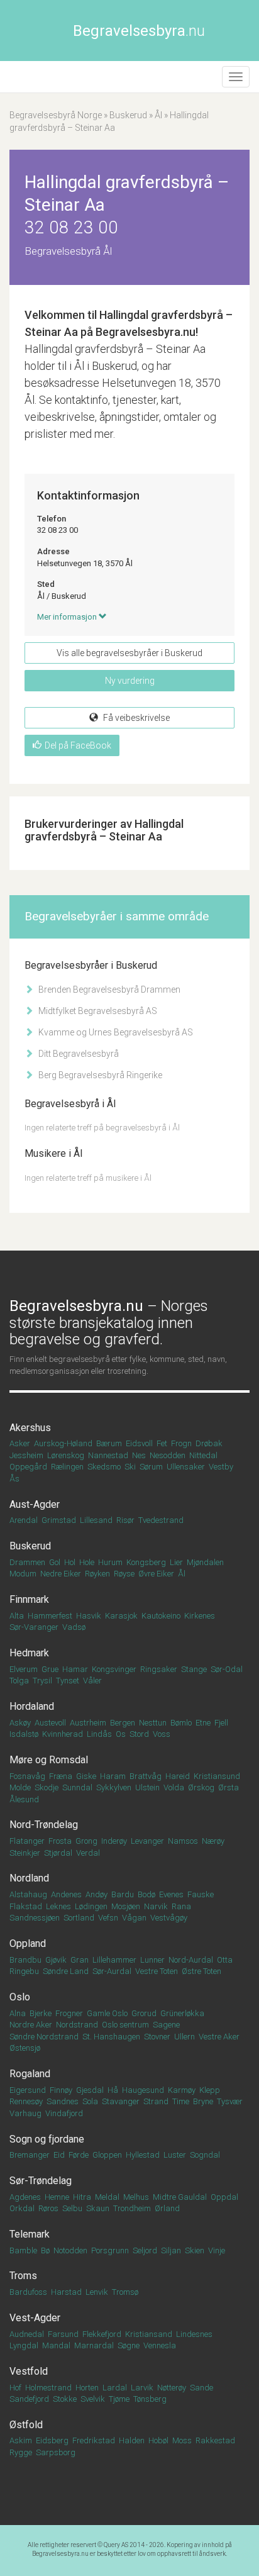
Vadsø (74, 1627)
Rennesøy (26, 2101)
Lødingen (91, 1906)
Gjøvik (56, 1960)
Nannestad (108, 1455)
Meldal (107, 2197)
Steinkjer (25, 1853)
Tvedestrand (161, 1520)
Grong (86, 1841)
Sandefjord (29, 2399)
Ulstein (147, 1787)
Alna (18, 2013)
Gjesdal (90, 2090)
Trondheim (132, 2208)
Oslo (20, 1997)
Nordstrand (77, 2025)
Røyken (97, 1574)
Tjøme (119, 2399)
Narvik (156, 1906)
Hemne (57, 2197)
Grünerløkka (182, 2013)
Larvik (142, 2388)
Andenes (66, 1894)
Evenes (171, 1894)
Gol (55, 1562)
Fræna (61, 1776)
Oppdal (224, 2197)
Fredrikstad (94, 2440)
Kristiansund (217, 1776)
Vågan (134, 1918)
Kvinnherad (63, 1734)
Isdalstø (24, 1734)
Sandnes (63, 2101)
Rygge (21, 2452)
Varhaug (25, 2113)
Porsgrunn (110, 2250)
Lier (176, 1562)
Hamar (75, 1669)
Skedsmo (104, 1467)
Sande (201, 2388)
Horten (87, 2388)
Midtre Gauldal (180, 2197)
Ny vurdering (130, 681)
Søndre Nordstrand (44, 2037)
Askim (21, 2440)
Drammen (27, 1562)
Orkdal (22, 2208)
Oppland (28, 1943)
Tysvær (230, 2101)
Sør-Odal (227, 1669)
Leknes (58, 1906)
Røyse (124, 1574)
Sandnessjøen (35, 1918)
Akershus (30, 1428)
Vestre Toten (157, 1971)
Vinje (217, 2250)
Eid (59, 2155)
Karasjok (121, 1616)
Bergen (123, 1723)
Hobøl (158, 2440)
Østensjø (25, 2048)
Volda (174, 1787)
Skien (195, 2250)
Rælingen (67, 1467)
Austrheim (88, 1723)
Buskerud (128, 115)
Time (181, 2101)
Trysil (42, 1681)
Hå (113, 2090)
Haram (113, 1776)
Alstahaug (28, 1894)
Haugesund (143, 2090)
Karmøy (182, 2090)
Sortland (79, 1918)
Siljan (171, 2250)
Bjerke (41, 2013)
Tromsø (125, 2292)
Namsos (183, 1841)
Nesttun (153, 1723)
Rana (181, 1906)
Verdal (88, 1853)
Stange (194, 1669)
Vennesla (160, 2345)
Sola (90, 2101)
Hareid (178, 1776)
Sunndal (77, 1787)
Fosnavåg (27, 1776)
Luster (175, 2155)
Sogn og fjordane (47, 2139)
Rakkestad (215, 2440)
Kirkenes (200, 1616)
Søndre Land (66, 1971)
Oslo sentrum (125, 2025)
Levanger (147, 1841)
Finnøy (61, 2090)
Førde (79, 2155)
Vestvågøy (169, 1918)
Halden (132, 2440)
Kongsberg (146, 1562)
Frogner (69, 2013)
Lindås (99, 1734)
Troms (23, 2276)
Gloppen (107, 2155)
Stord (139, 1734)
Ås (14, 1479)
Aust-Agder (35, 1504)
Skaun (98, 2208)
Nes (139, 1455)
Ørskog (201, 1787)
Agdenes (25, 2197)
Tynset (68, 1681)
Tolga (19, 1681)
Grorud (144, 2013)
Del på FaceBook (78, 745)
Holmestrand (48, 2388)
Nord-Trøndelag (44, 1825)
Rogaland (30, 2074)
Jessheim (26, 1455)
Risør (125, 1520)
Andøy (96, 1894)
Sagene (166, 2025)
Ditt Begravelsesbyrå (78, 1054)
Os (121, 1734)
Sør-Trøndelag (41, 2181)
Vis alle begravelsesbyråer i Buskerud (129, 653)
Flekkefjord (102, 2334)
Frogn (181, 1443)
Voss (162, 1734)
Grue (50, 1669)
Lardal (115, 2388)
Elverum (24, 1669)
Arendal (24, 1520)
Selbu (72, 2208)
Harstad (66, 2292)
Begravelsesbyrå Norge (56, 115)
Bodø (146, 1894)
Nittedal (203, 1455)
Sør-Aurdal (112, 1971)
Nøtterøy (172, 2388)
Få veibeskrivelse (135, 718)
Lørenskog (66, 1455)
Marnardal (94, 2345)
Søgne (129, 2345)
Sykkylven (114, 1787)
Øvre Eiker (156, 1574)
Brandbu (25, 1960)
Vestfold (29, 2371)
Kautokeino (161, 1616)
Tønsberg (150, 2399)
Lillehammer (114, 1960)
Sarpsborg (56, 2452)
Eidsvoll (139, 1443)
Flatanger (27, 1841)
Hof (15, 2388)
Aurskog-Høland (63, 1443)
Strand (156, 2101)
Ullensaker (186, 1467)
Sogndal (205, 2155)
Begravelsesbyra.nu (60, 2554)
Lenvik (97, 2292)
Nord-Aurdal (191, 1960)
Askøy (20, 1723)
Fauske (201, 1894)
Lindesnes (194, 2334)
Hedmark (29, 1653)
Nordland (29, 1878)
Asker (20, 1443)
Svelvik (93, 2399)
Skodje (47, 1787)
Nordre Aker (31, 2025)
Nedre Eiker (61, 1574)
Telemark (30, 2234)
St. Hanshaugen (111, 2037)
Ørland (167, 2208)
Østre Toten (201, 1971)
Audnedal (27, 2334)
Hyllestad (143, 2155)
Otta (225, 1960)
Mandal (56, 2345)
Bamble (23, 2250)
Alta (17, 1616)
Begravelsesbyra (139, 31)
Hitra (82, 2197)
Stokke (65, 2399)
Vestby (221, 1467)
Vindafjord (64, 2113)
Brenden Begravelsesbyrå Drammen (108, 990)
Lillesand (96, 1520)
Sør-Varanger (34, 1627)
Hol (70, 1562)
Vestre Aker (219, 2037)
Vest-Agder (35, 2318)
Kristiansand (149, 2334)
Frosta (60, 1841)
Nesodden (168, 1455)
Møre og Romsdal (49, 1760)
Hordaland (32, 1706)
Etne (203, 1723)
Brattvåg (146, 1776)
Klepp (210, 2090)
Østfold (26, 2425)
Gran (80, 1960)
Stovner (157, 2037)
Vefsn (108, 1918)
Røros (48, 2208)
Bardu (123, 1894)
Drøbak (209, 1443)
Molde (20, 1787)
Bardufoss (28, 2292)
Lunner (152, 1960)
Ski (130, 1467)
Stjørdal (58, 1853)
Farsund (63, 2334)
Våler (92, 1681)
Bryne (203, 2101)
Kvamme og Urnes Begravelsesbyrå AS (115, 1032)
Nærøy (213, 1841)
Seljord (145, 2250)
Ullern (185, 2037)
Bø (45, 2250)
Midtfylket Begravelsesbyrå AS (97, 1011)
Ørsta (229, 1787)
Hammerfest (50, 1616)
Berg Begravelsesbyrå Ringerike (99, 1075)
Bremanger (30, 2155)
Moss (182, 2440)
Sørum (151, 1467)
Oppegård (28, 1467)
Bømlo (181, 1723)
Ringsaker (159, 1669)
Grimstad (59, 1520)
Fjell (221, 1723)
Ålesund (24, 1799)
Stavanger (121, 2101)
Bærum (109, 1443)
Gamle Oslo (107, 2013)
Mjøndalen (205, 1562)
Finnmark (29, 1599)
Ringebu (24, 1971)
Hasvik (89, 1616)
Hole (87, 1562)
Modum (23, 1574)
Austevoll (50, 1723)
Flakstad (26, 1906)
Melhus (136, 2197)
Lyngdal (24, 2345)
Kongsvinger (114, 1669)
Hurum (110, 1562)
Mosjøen (126, 1906)
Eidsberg (52, 2440)
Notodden (70, 2250)
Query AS (116, 2545)
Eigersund (28, 2090)
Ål (158, 115)
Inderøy (114, 1841)
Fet (162, 1443)
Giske (86, 1776)
